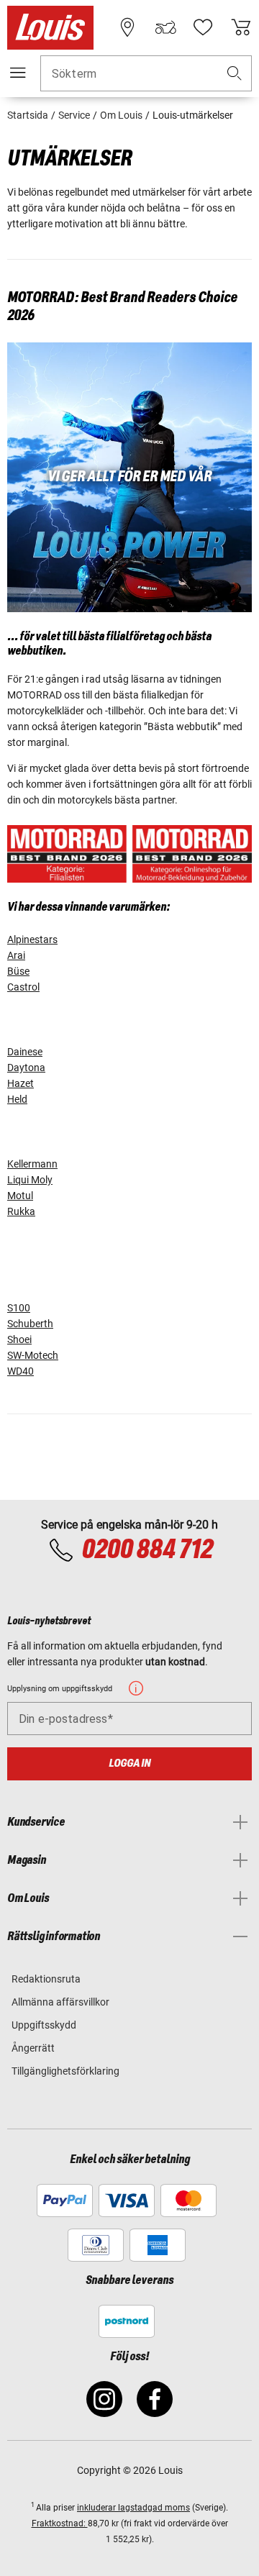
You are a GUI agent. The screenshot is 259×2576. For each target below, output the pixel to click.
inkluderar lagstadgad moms (133, 2508)
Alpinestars (32, 939)
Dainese (25, 1052)
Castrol (23, 987)
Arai (16, 955)
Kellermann (32, 1164)
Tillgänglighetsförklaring (65, 2071)
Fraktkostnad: (60, 2523)
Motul (20, 1196)
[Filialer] (127, 27)
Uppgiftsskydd (44, 2025)
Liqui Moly (30, 1180)
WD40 (21, 1371)
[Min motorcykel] (165, 27)
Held (17, 1099)
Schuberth (30, 1324)
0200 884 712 (147, 1550)
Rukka (21, 1211)
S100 (19, 1308)
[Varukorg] (241, 27)
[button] (235, 74)
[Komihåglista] (203, 27)
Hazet (21, 1083)
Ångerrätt (33, 2048)
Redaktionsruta (46, 1979)
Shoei (19, 1339)
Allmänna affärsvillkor (60, 2002)
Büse (18, 971)
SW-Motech (33, 1355)
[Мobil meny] (18, 73)
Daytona (26, 1068)
